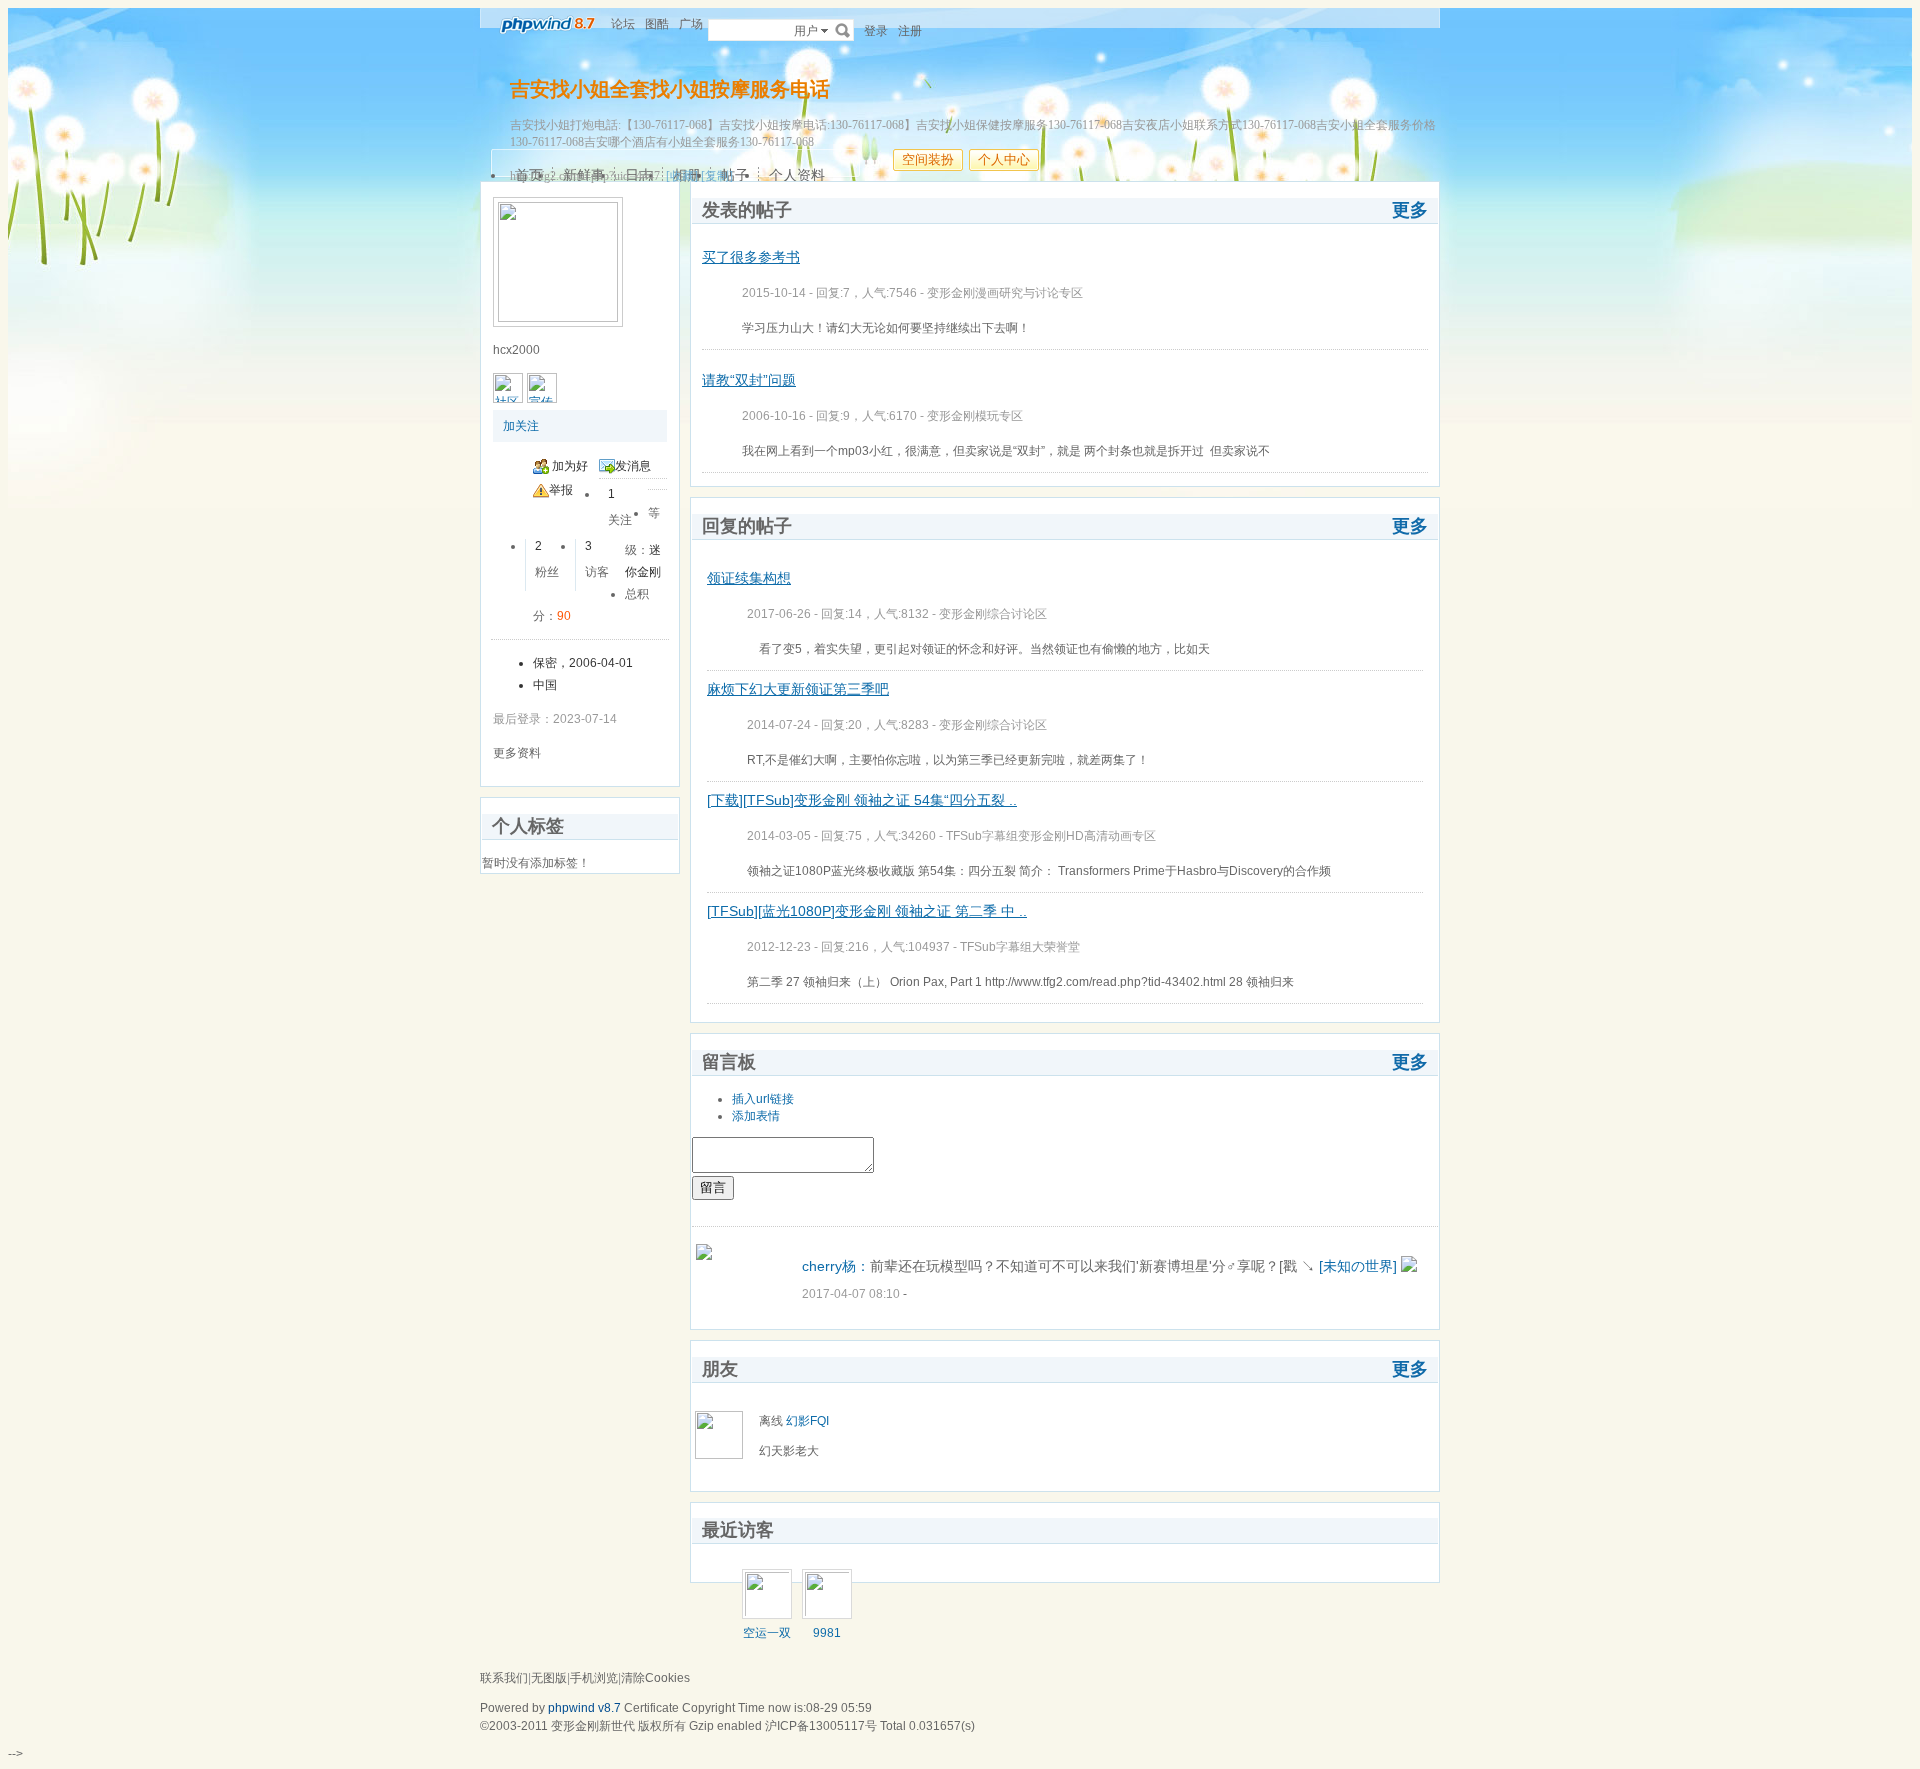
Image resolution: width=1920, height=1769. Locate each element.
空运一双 (767, 1633)
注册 (910, 31)
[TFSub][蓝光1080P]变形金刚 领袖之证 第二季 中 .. (867, 911)
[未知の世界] (1358, 1266)
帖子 (735, 175)
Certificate (651, 1708)
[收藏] (682, 176)
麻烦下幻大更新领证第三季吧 (798, 689)
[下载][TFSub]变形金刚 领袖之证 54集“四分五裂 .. (862, 800)
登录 (876, 31)
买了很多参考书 (751, 257)
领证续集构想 (749, 578)
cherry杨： (836, 1266)
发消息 (633, 466)
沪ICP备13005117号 (821, 1726)
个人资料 (797, 175)
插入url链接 (763, 1099)
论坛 (623, 24)
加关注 (521, 426)
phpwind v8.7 (584, 1708)
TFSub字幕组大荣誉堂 (1020, 947)
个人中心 (1004, 159)
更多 (1410, 210)
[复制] (717, 176)
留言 (713, 1187)
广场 (691, 24)
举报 (561, 490)
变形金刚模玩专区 (975, 416)
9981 (827, 1633)
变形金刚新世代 (593, 1726)
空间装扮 (928, 159)
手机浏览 (594, 1678)
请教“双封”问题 (749, 380)
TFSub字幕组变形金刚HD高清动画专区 (1051, 836)
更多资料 (517, 753)
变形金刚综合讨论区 (993, 614)
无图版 (549, 1678)
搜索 (843, 30)
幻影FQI (807, 1421)
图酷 (657, 24)
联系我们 (504, 1678)
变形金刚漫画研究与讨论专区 (1005, 293)
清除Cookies (655, 1678)
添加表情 (756, 1116)
